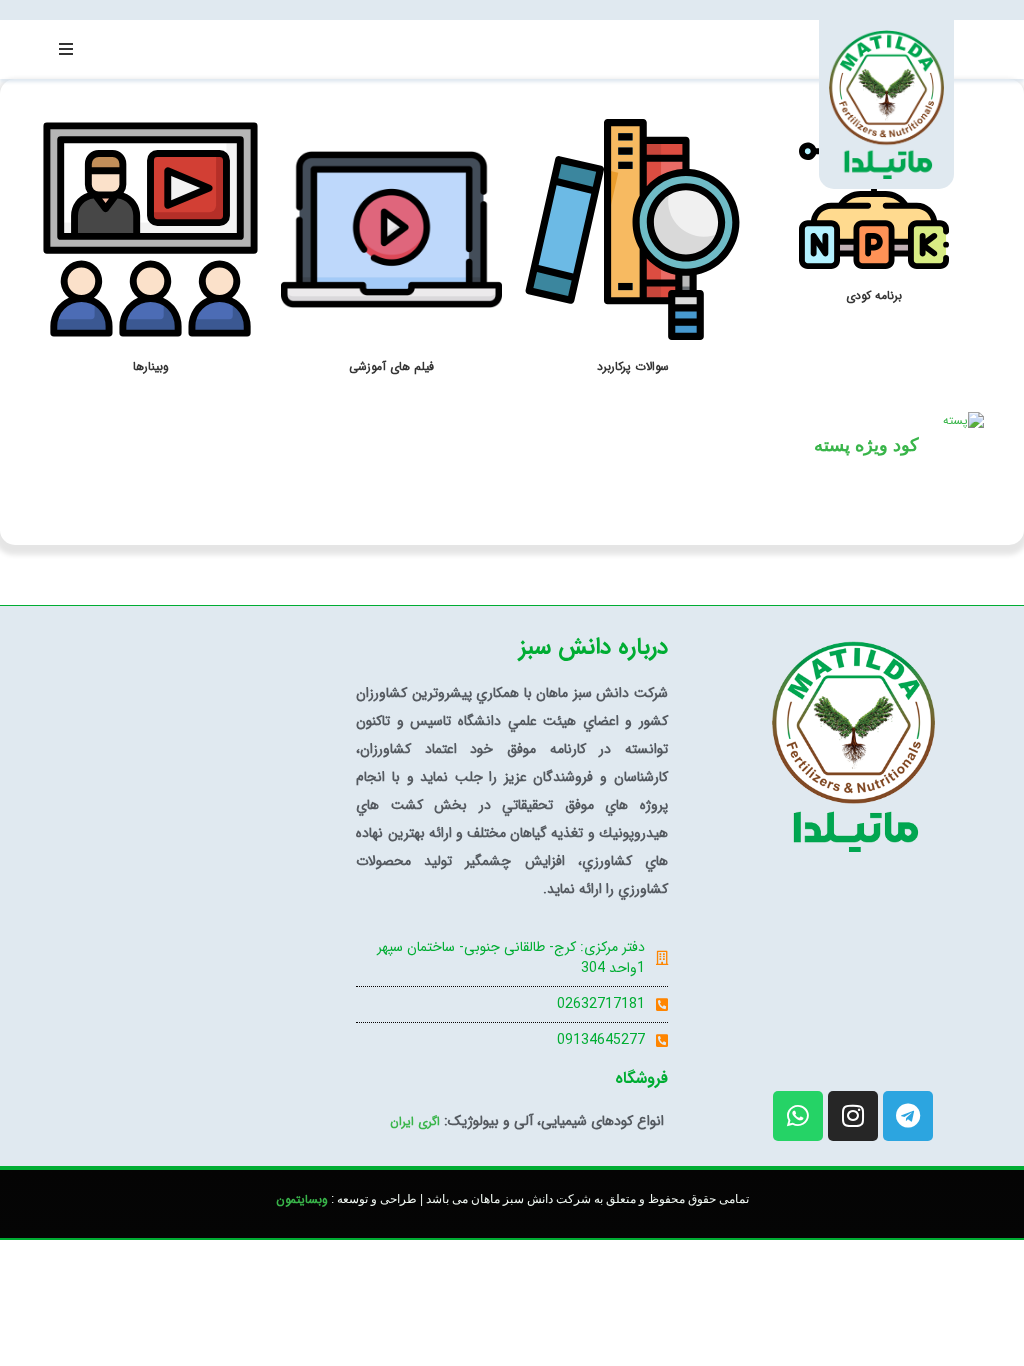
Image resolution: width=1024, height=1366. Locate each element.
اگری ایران (415, 1121)
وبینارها (151, 366)
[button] (66, 49)
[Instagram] (853, 1116)
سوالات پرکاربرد (633, 366)
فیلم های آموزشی (391, 366)
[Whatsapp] (798, 1116)
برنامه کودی (874, 295)
